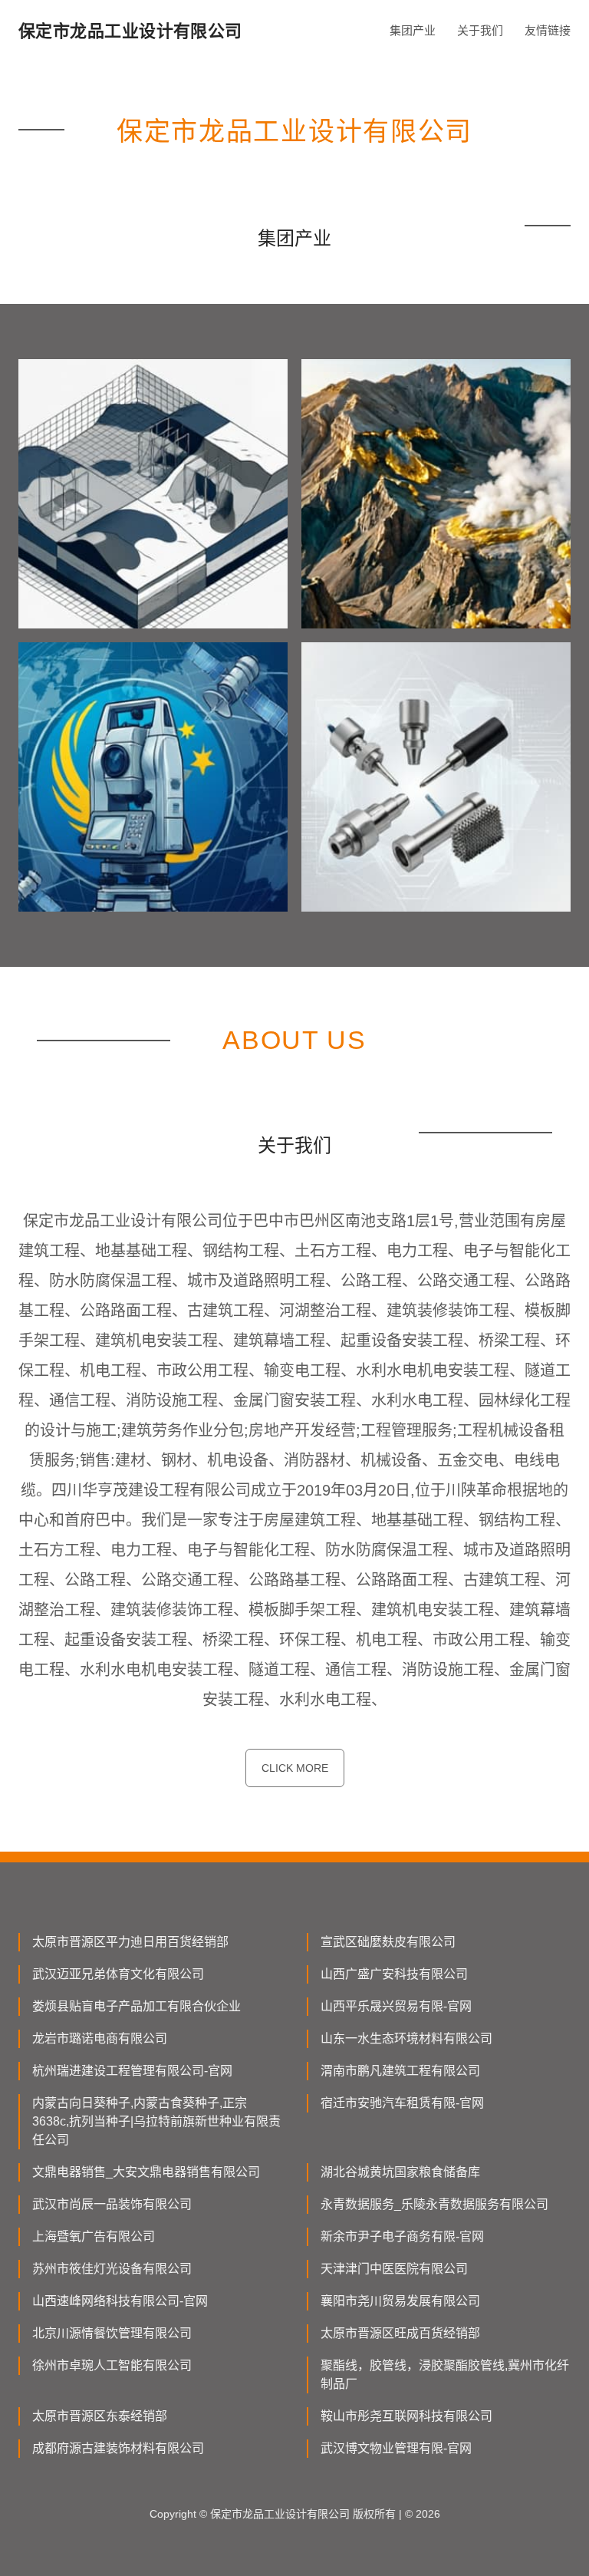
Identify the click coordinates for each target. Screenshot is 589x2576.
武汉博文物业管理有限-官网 (396, 2448)
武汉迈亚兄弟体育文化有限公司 (118, 1974)
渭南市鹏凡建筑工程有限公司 (400, 2071)
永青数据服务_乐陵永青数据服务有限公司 (434, 2204)
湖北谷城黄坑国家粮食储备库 (400, 2172)
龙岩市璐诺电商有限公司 (100, 2038)
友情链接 (548, 30)
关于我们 (480, 30)
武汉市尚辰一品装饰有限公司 (112, 2204)
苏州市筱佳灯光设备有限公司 (112, 2269)
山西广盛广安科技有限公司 (394, 1974)
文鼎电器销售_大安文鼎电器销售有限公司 (146, 2172)
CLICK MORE (295, 1768)
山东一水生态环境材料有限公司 (406, 2038)
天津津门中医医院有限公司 (394, 2269)
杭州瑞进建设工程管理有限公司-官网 (132, 2071)
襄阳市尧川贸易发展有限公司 (400, 2301)
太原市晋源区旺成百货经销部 (400, 2333)
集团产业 (413, 30)
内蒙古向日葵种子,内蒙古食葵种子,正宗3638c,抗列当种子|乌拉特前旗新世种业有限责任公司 (156, 2121)
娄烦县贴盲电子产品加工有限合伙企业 (137, 2006)
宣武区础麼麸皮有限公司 (388, 1942)
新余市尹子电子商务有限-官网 (402, 2236)
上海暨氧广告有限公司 (94, 2236)
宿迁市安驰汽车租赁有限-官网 (402, 2103)
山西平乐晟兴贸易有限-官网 (396, 2006)
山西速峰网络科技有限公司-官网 (120, 2301)
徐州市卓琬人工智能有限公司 (112, 2365)
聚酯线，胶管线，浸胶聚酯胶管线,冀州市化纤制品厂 (445, 2375)
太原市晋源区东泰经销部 (100, 2416)
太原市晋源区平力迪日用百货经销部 (130, 1942)
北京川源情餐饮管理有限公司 (112, 2333)
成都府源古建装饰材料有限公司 (118, 2448)
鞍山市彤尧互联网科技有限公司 (406, 2416)
